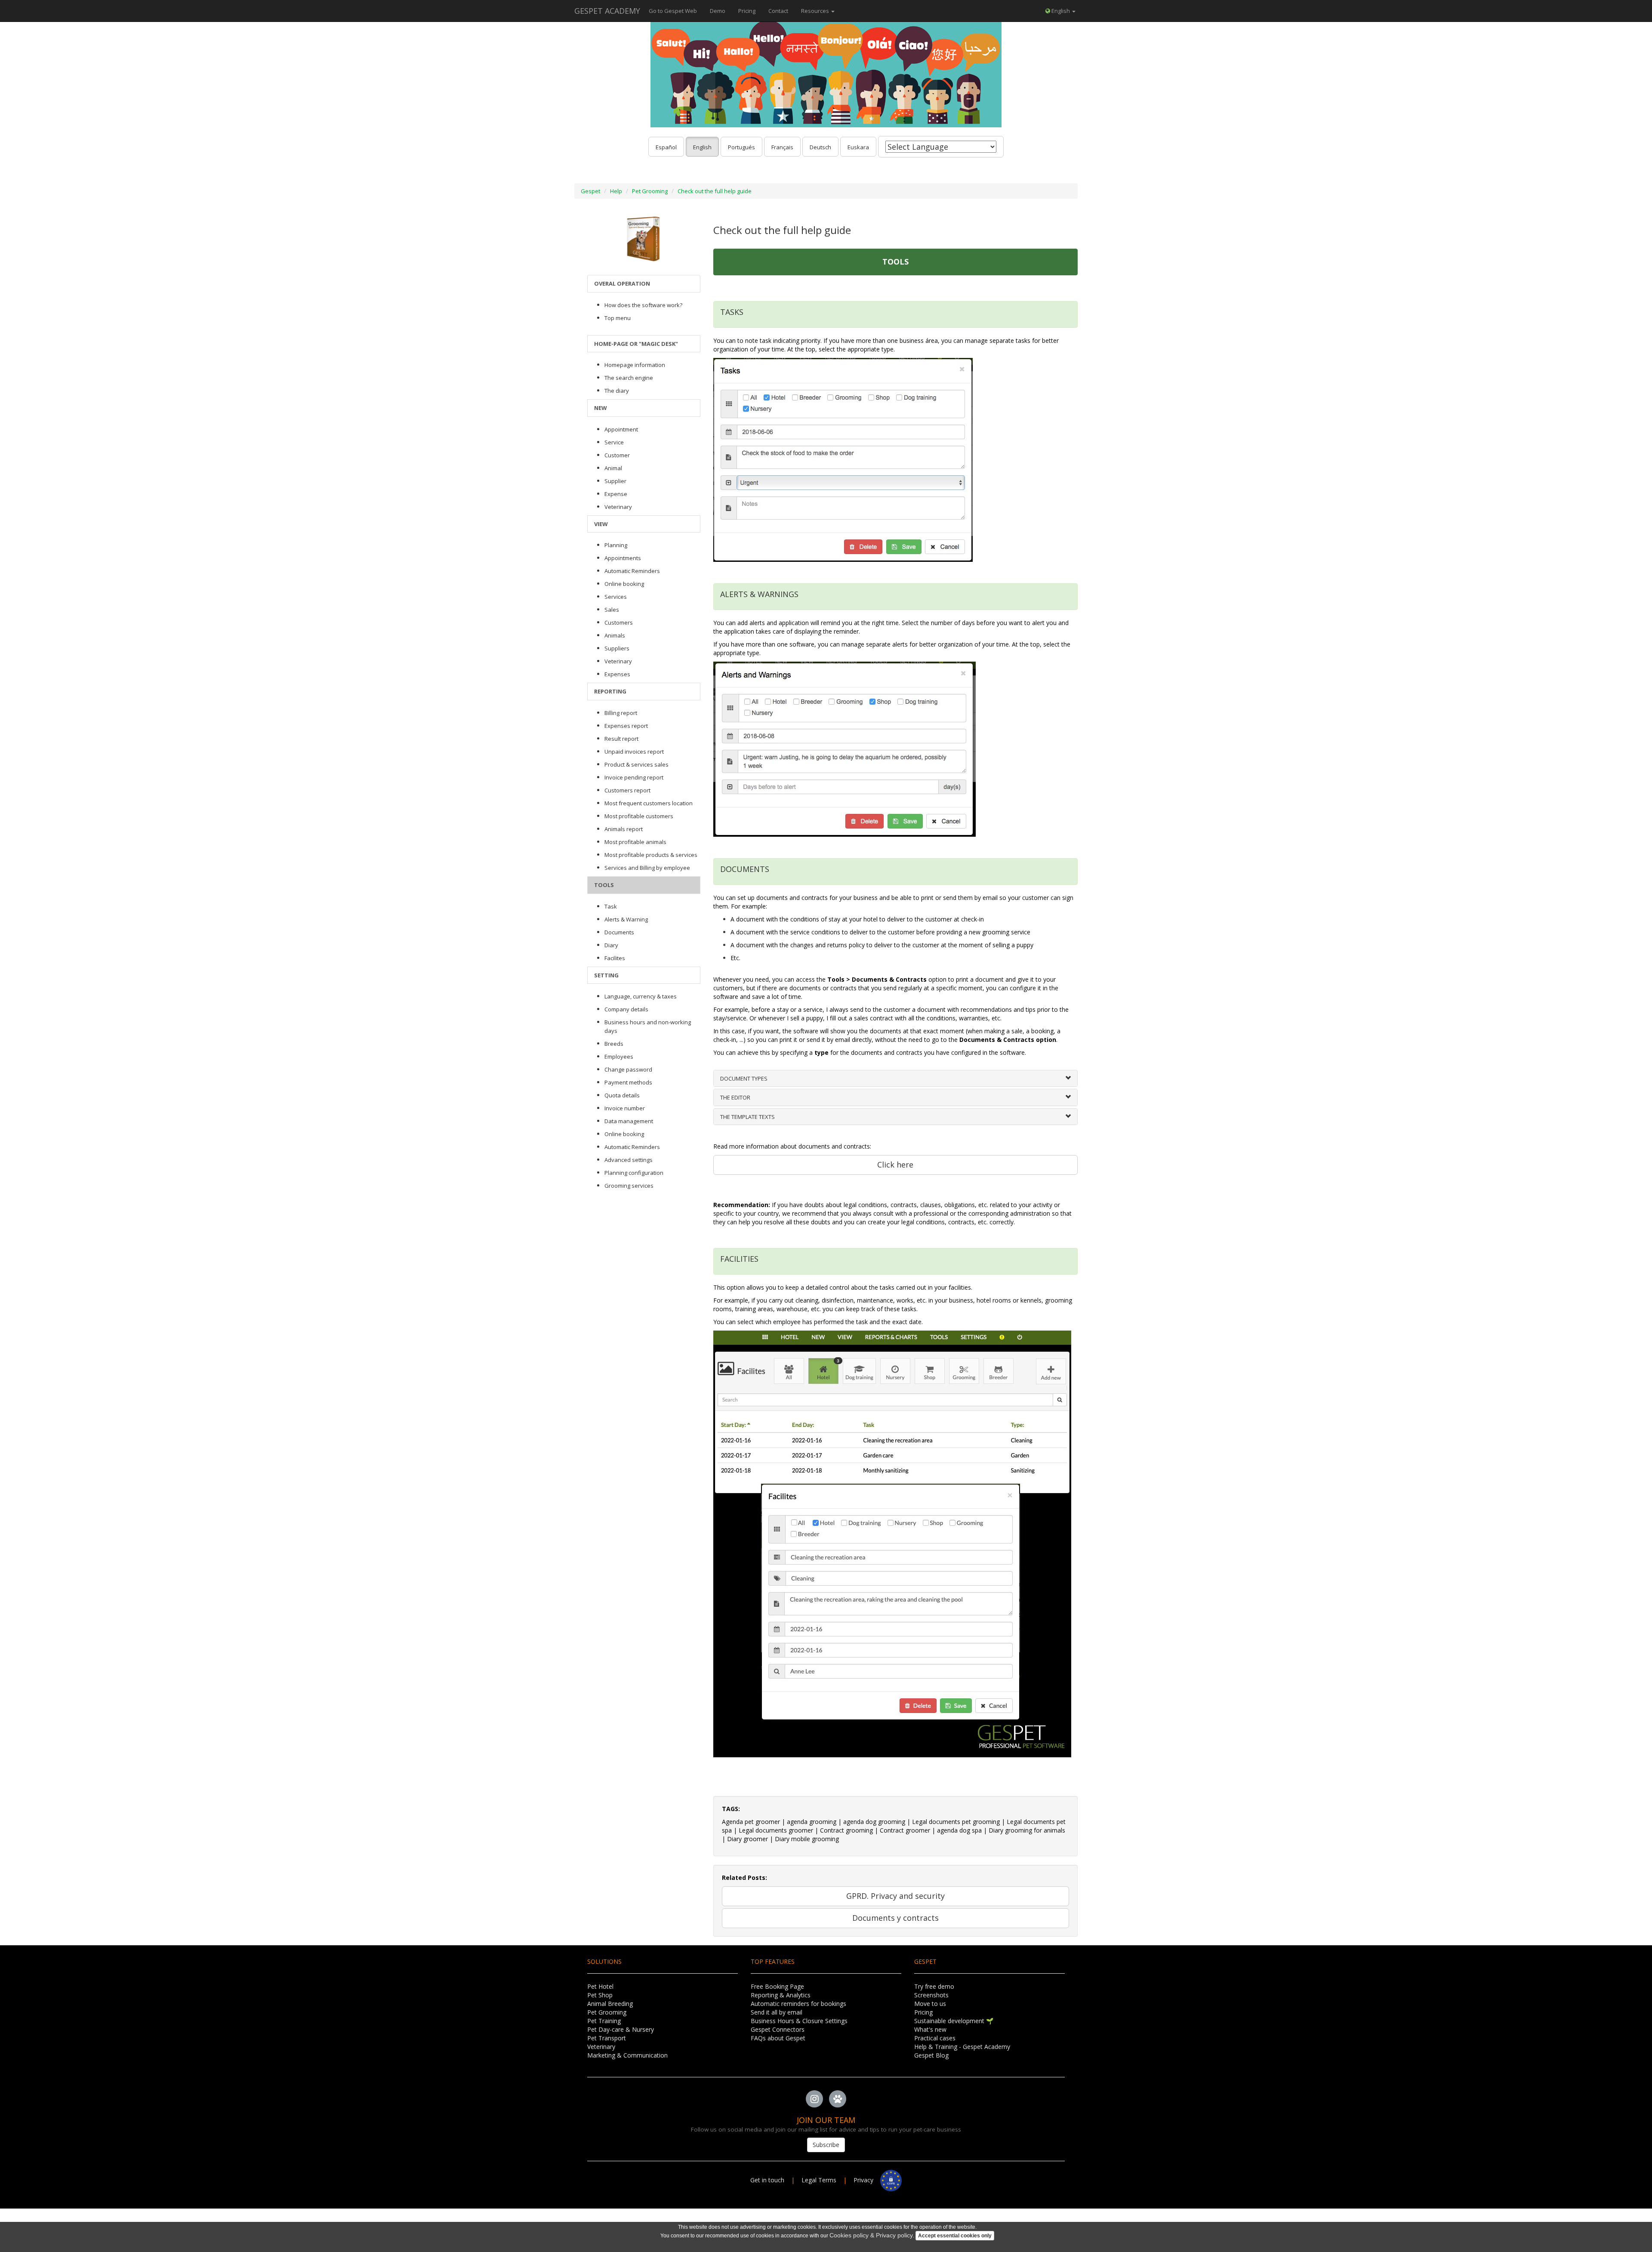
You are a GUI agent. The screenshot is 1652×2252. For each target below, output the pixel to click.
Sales (612, 610)
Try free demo (934, 1986)
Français (782, 147)
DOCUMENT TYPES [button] (744, 1078)
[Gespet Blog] (838, 2099)
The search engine (629, 378)
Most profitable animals (635, 842)
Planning (616, 545)
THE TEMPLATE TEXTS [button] (747, 1117)
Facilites (615, 958)
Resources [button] (816, 11)
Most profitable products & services (651, 855)
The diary (617, 391)
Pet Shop (600, 1995)
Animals (615, 635)
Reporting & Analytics (781, 1995)
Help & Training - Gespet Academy (962, 2047)
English (702, 147)
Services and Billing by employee (647, 868)
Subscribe (826, 2145)
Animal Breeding (610, 2004)
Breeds (614, 1044)
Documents (619, 932)
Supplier (615, 481)
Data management (629, 1121)
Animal (613, 468)
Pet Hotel (600, 1986)
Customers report (627, 790)
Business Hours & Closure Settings (799, 2021)
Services (616, 597)
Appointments (623, 558)
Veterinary (618, 507)
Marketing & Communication (627, 2055)
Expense (616, 494)
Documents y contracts (895, 1918)
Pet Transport (607, 2038)
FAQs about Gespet (778, 2038)
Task (611, 906)
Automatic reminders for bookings (798, 2004)
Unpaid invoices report (634, 752)
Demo (718, 11)
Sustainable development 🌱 (954, 2021)
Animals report (624, 829)
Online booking (624, 584)
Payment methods (628, 1082)
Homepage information (635, 365)
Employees (619, 1057)
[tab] (896, 1078)
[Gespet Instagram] (814, 2099)
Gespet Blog (931, 2055)
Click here (895, 1165)
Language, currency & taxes (641, 996)
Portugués (741, 147)
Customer (617, 455)
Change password (628, 1069)
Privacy (867, 2180)
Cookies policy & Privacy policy (871, 2235)
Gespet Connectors (778, 2029)
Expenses (617, 674)
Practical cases (935, 2038)
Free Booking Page (777, 1986)
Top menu (618, 318)
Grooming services (629, 1186)
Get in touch (768, 2180)
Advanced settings (629, 1160)
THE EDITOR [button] (735, 1097)
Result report (621, 739)
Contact (778, 11)
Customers (619, 622)
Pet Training (604, 2021)
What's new (930, 2029)
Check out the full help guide (715, 191)
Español (666, 147)
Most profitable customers (639, 816)
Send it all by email (777, 2012)
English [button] (1061, 11)
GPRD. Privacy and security (895, 1896)
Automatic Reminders (632, 571)
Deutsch (820, 147)
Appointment (621, 429)
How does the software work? (643, 305)
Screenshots (931, 1995)
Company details (626, 1009)
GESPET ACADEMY (607, 11)
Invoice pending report (634, 777)
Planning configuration (634, 1173)
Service (614, 442)
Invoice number (625, 1108)
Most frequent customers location (649, 803)
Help (616, 191)
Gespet (590, 191)
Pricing (747, 11)
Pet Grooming (650, 191)
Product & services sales (636, 764)
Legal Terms (819, 2180)
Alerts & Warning (626, 919)
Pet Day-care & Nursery (621, 2029)
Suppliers (617, 648)
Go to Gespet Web (673, 11)
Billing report (621, 713)
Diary (611, 945)
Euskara (858, 147)
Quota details (622, 1095)
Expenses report (626, 726)
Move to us (930, 2004)
